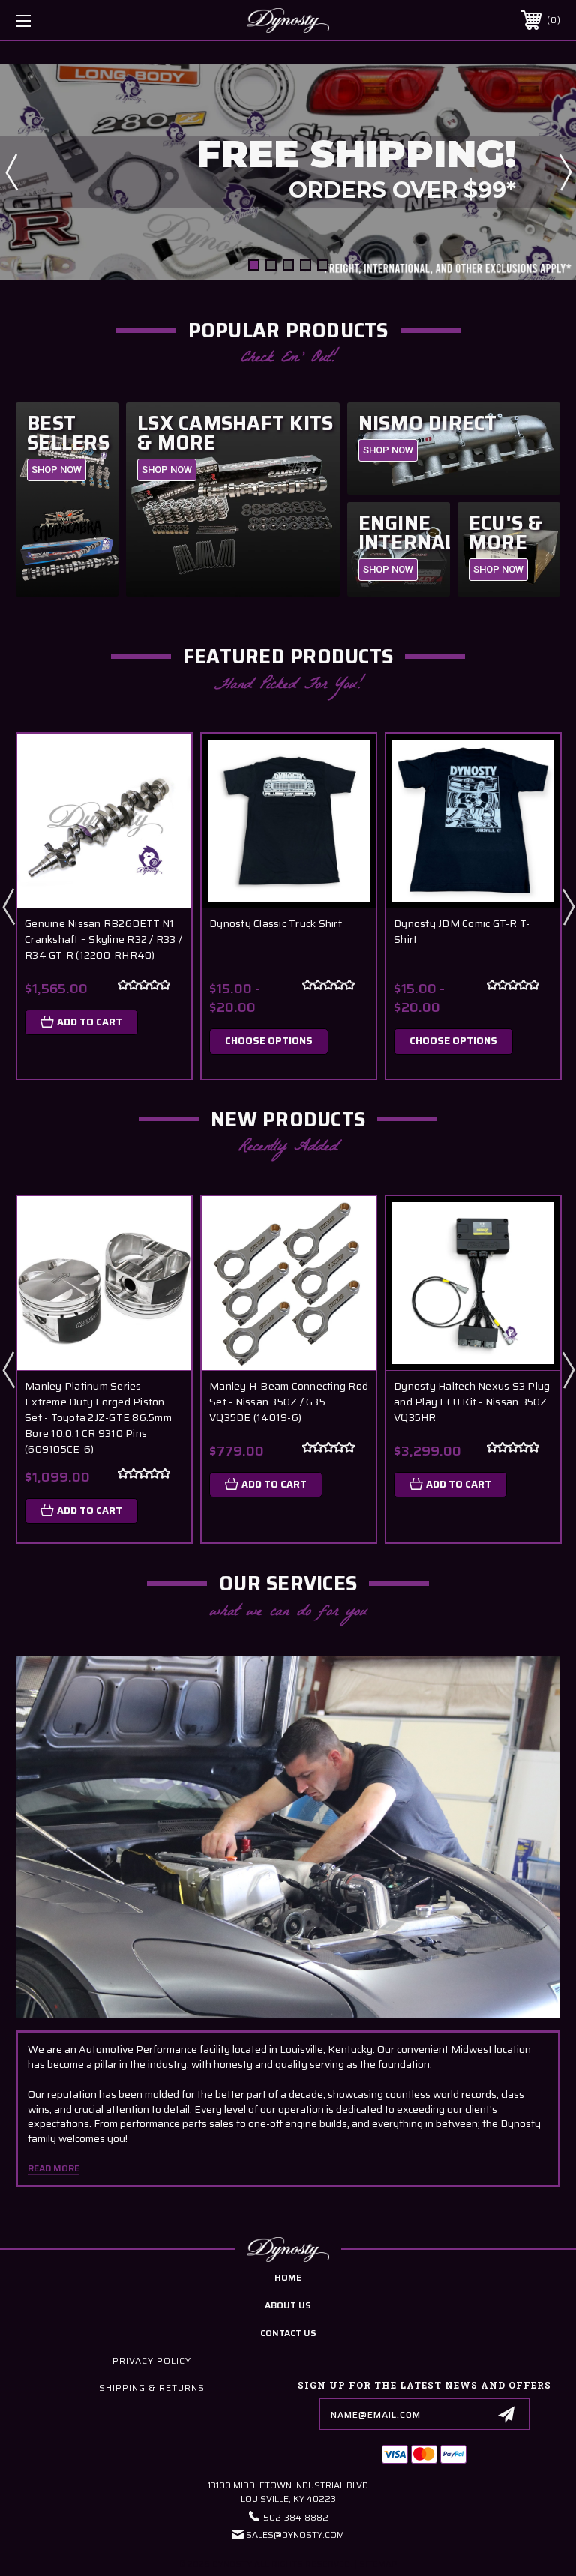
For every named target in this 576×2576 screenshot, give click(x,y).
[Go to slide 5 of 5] (323, 265)
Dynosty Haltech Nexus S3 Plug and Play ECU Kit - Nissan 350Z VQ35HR (472, 1402)
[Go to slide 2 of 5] (271, 265)
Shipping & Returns (152, 2388)
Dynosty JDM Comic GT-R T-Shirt (462, 932)
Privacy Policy (152, 2361)
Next (565, 172)
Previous (11, 172)
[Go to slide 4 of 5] (306, 265)
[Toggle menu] (70, 21)
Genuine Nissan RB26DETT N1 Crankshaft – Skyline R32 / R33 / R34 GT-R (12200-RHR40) (103, 939)
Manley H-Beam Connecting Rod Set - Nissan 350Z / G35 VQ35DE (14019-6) (289, 1402)
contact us (288, 2333)
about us (288, 2305)
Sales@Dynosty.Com (295, 2534)
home (288, 2277)
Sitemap (378, 2564)
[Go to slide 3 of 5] (288, 265)
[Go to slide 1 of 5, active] (254, 265)
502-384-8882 (296, 2517)
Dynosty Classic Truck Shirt (276, 924)
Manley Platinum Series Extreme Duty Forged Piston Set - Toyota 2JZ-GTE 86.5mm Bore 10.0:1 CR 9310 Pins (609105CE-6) (98, 1418)
